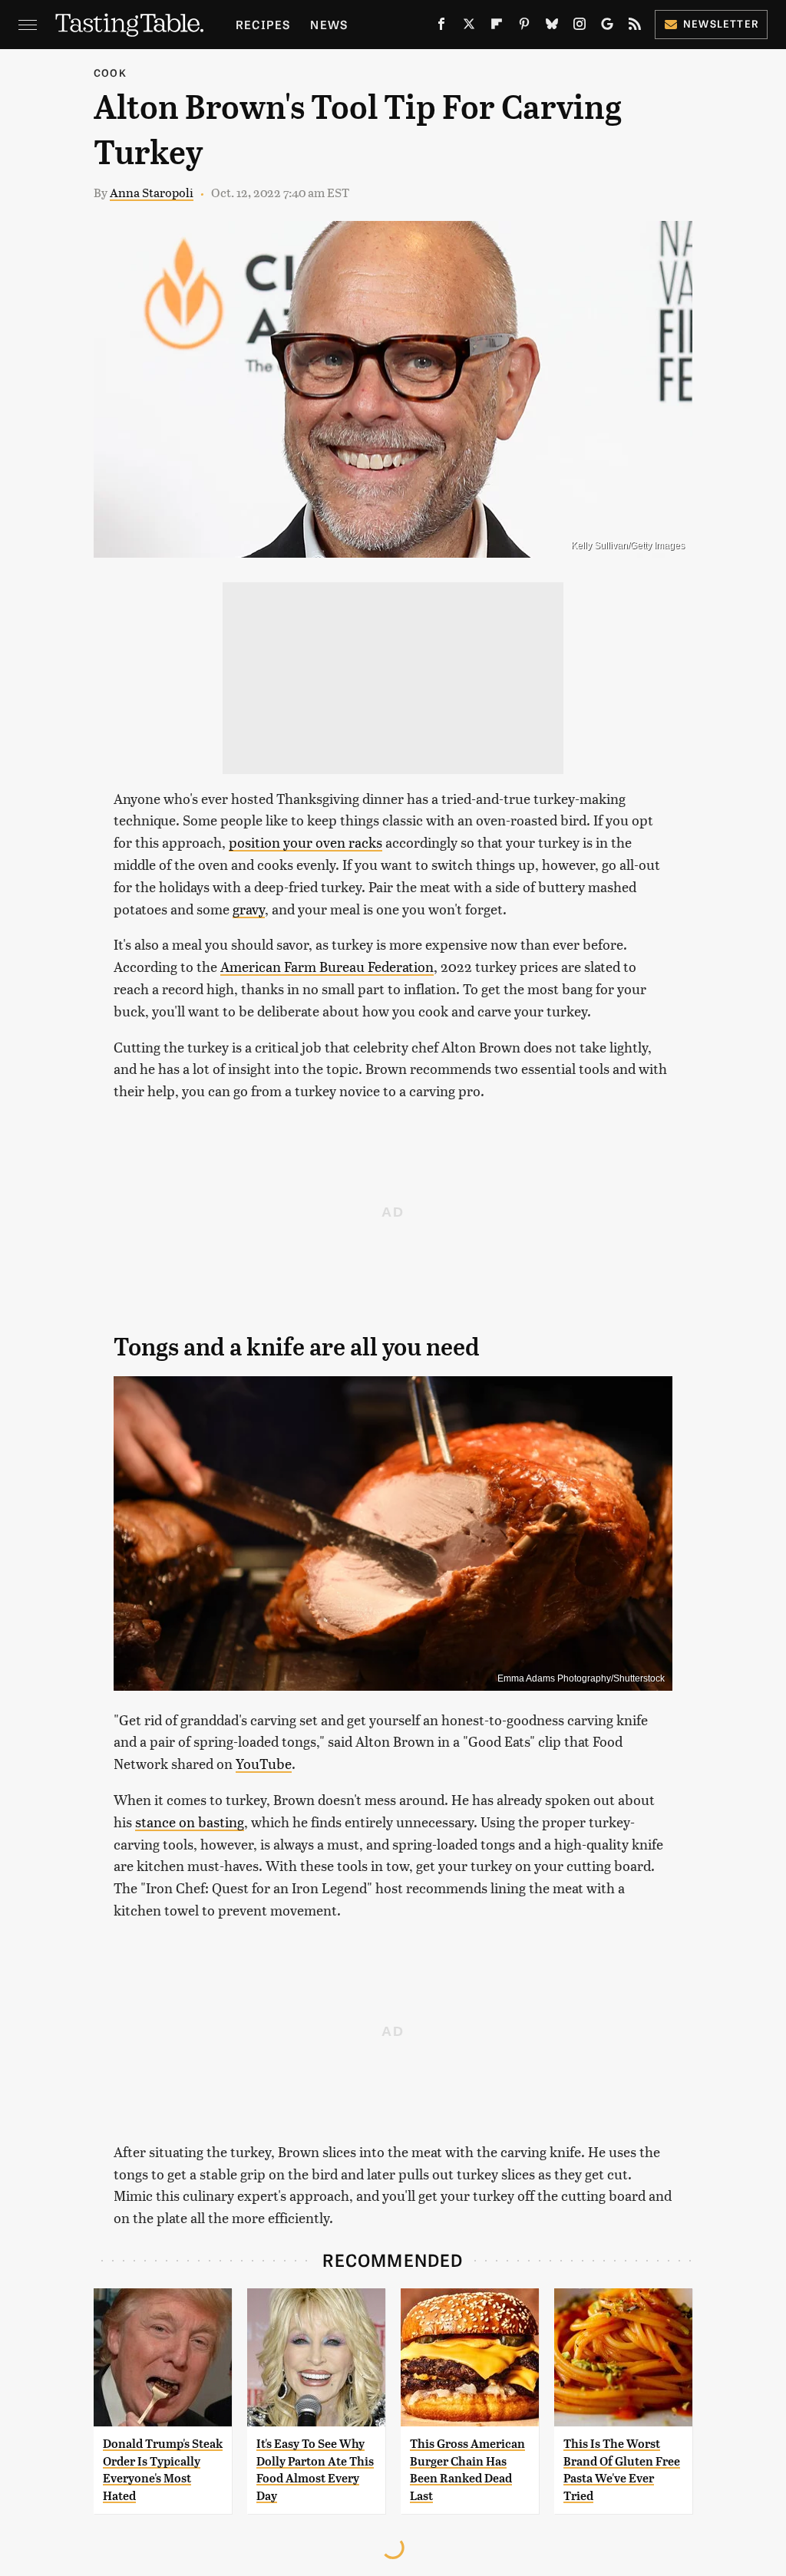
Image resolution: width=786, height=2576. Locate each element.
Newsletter (721, 23)
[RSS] (635, 27)
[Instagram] (580, 27)
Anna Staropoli (152, 192)
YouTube (264, 1763)
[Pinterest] (524, 27)
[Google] (607, 27)
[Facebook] (441, 27)
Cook (110, 72)
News (329, 24)
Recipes (263, 24)
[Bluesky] (552, 27)
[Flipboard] (497, 27)
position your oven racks (305, 842)
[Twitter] (469, 27)
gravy (249, 909)
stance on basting (190, 1822)
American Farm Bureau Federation (327, 966)
